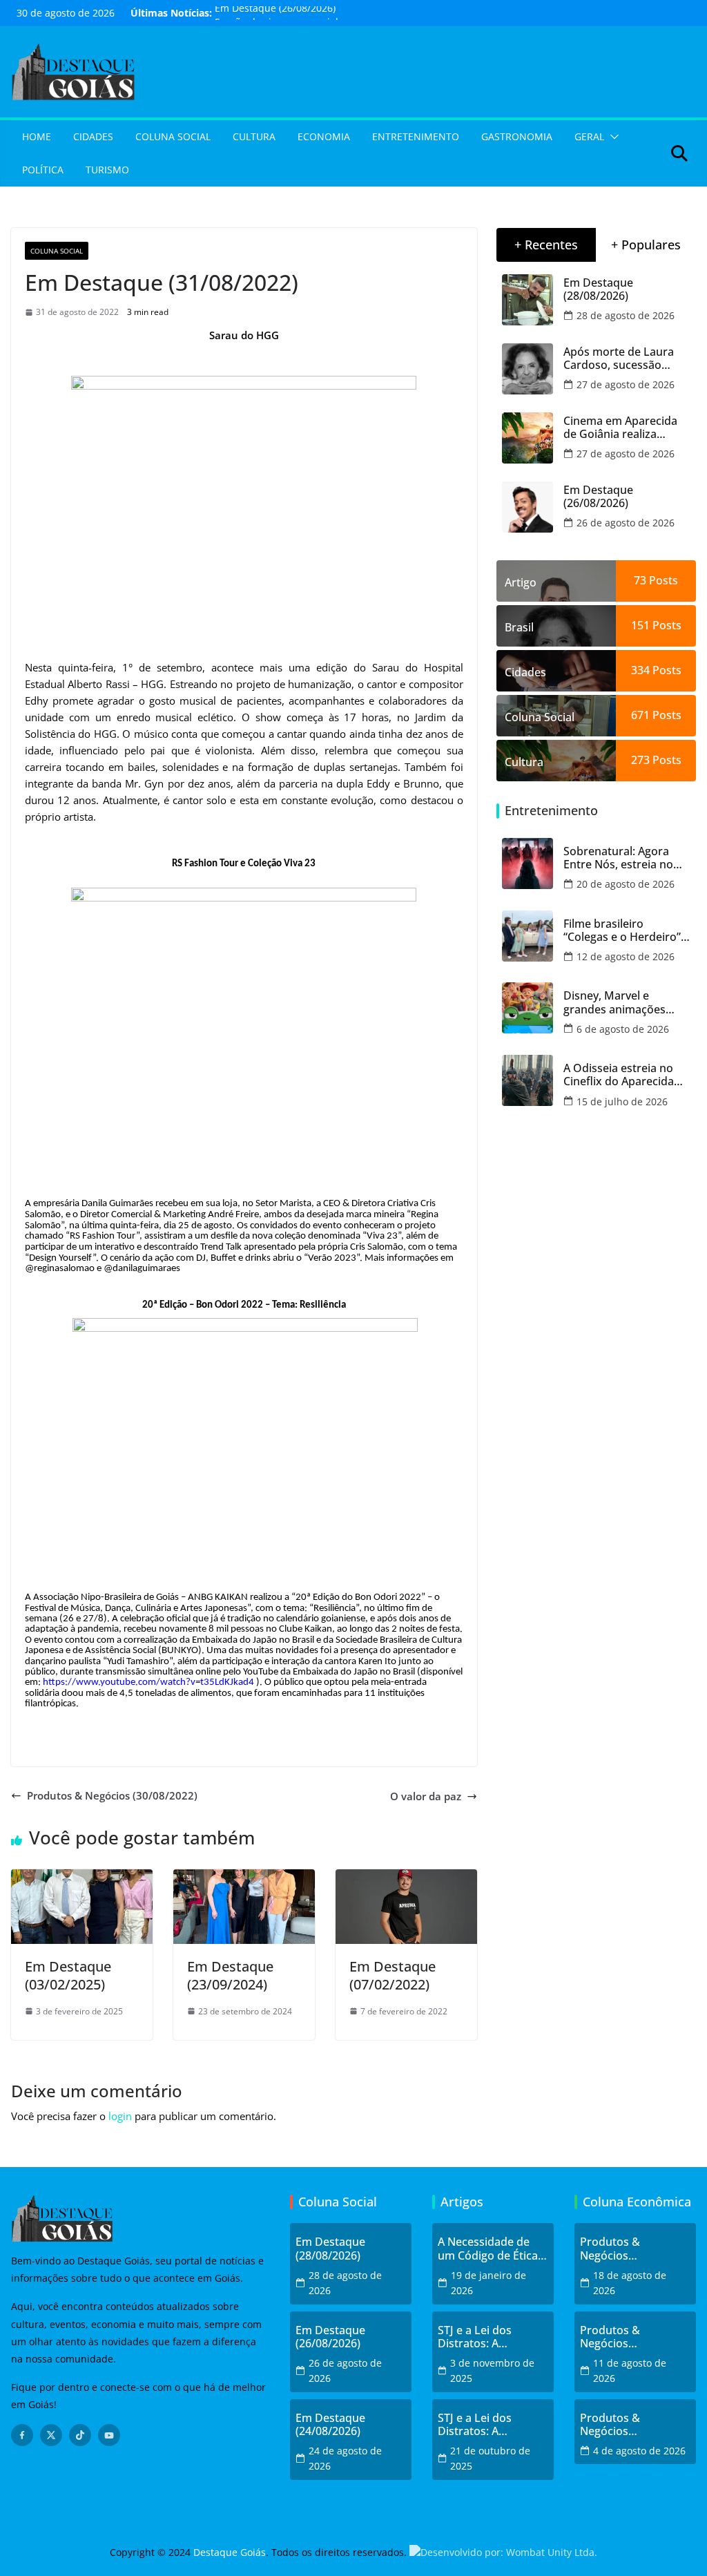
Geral (589, 136)
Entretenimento (416, 136)
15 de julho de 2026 (622, 1101)
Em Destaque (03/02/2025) (68, 1975)
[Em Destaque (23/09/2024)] (244, 1878)
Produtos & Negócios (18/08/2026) (612, 2249)
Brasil (519, 627)
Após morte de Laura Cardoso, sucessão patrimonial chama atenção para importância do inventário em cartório (622, 359)
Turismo (107, 170)
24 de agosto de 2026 (345, 2458)
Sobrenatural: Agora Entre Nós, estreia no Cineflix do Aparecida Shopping (619, 858)
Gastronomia (517, 136)
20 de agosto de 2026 (626, 884)
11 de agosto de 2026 (630, 2370)
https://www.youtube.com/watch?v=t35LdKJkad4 (148, 1682)
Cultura (254, 136)
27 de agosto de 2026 (626, 384)
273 (640, 760)
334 (640, 670)
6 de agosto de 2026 (623, 1029)
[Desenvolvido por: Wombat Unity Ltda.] (503, 2552)
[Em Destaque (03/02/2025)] (82, 1878)
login (120, 2116)
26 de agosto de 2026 (626, 523)
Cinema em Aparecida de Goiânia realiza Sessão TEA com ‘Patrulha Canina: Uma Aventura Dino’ (621, 428)
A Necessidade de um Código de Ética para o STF (488, 2249)
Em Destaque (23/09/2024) (230, 1975)
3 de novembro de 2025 (492, 2370)
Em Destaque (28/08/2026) (598, 289)
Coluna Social (173, 136)
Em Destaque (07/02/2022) (393, 1975)
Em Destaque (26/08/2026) (275, 13)
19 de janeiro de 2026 (488, 2283)
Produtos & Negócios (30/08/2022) (112, 1795)
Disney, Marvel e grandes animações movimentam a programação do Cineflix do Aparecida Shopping (619, 1002)
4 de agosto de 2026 (639, 2451)
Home (37, 136)
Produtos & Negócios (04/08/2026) (612, 2425)
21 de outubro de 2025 (490, 2458)
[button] (612, 137)
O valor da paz (426, 1796)
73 (640, 580)
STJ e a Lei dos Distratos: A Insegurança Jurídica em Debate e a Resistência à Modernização (491, 2337)
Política (43, 170)
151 (640, 625)
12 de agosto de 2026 (626, 956)
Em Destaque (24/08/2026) (330, 2425)
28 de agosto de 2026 (626, 315)
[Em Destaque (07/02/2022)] (406, 1878)
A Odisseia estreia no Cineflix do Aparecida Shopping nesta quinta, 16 (624, 1075)
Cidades (93, 136)
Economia (324, 136)
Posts (662, 580)
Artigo (521, 582)
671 (640, 715)
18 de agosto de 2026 (630, 2283)
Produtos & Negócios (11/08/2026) (612, 2337)
